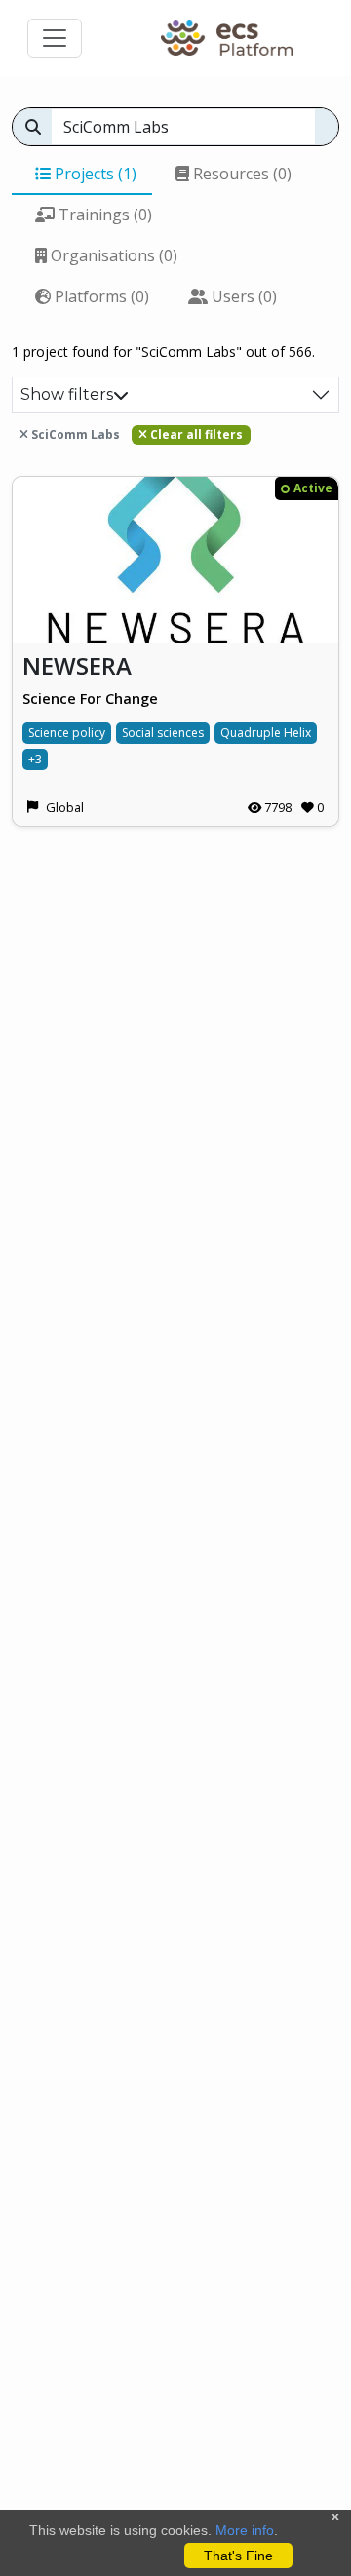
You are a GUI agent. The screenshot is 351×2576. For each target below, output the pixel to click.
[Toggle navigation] (55, 38)
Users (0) (242, 296)
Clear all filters (195, 434)
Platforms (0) (100, 296)
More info (245, 2530)
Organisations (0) (112, 255)
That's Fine (238, 2556)
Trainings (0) (103, 215)
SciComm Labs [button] (74, 434)
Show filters (67, 394)
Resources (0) (240, 174)
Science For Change (90, 699)
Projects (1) (94, 174)
